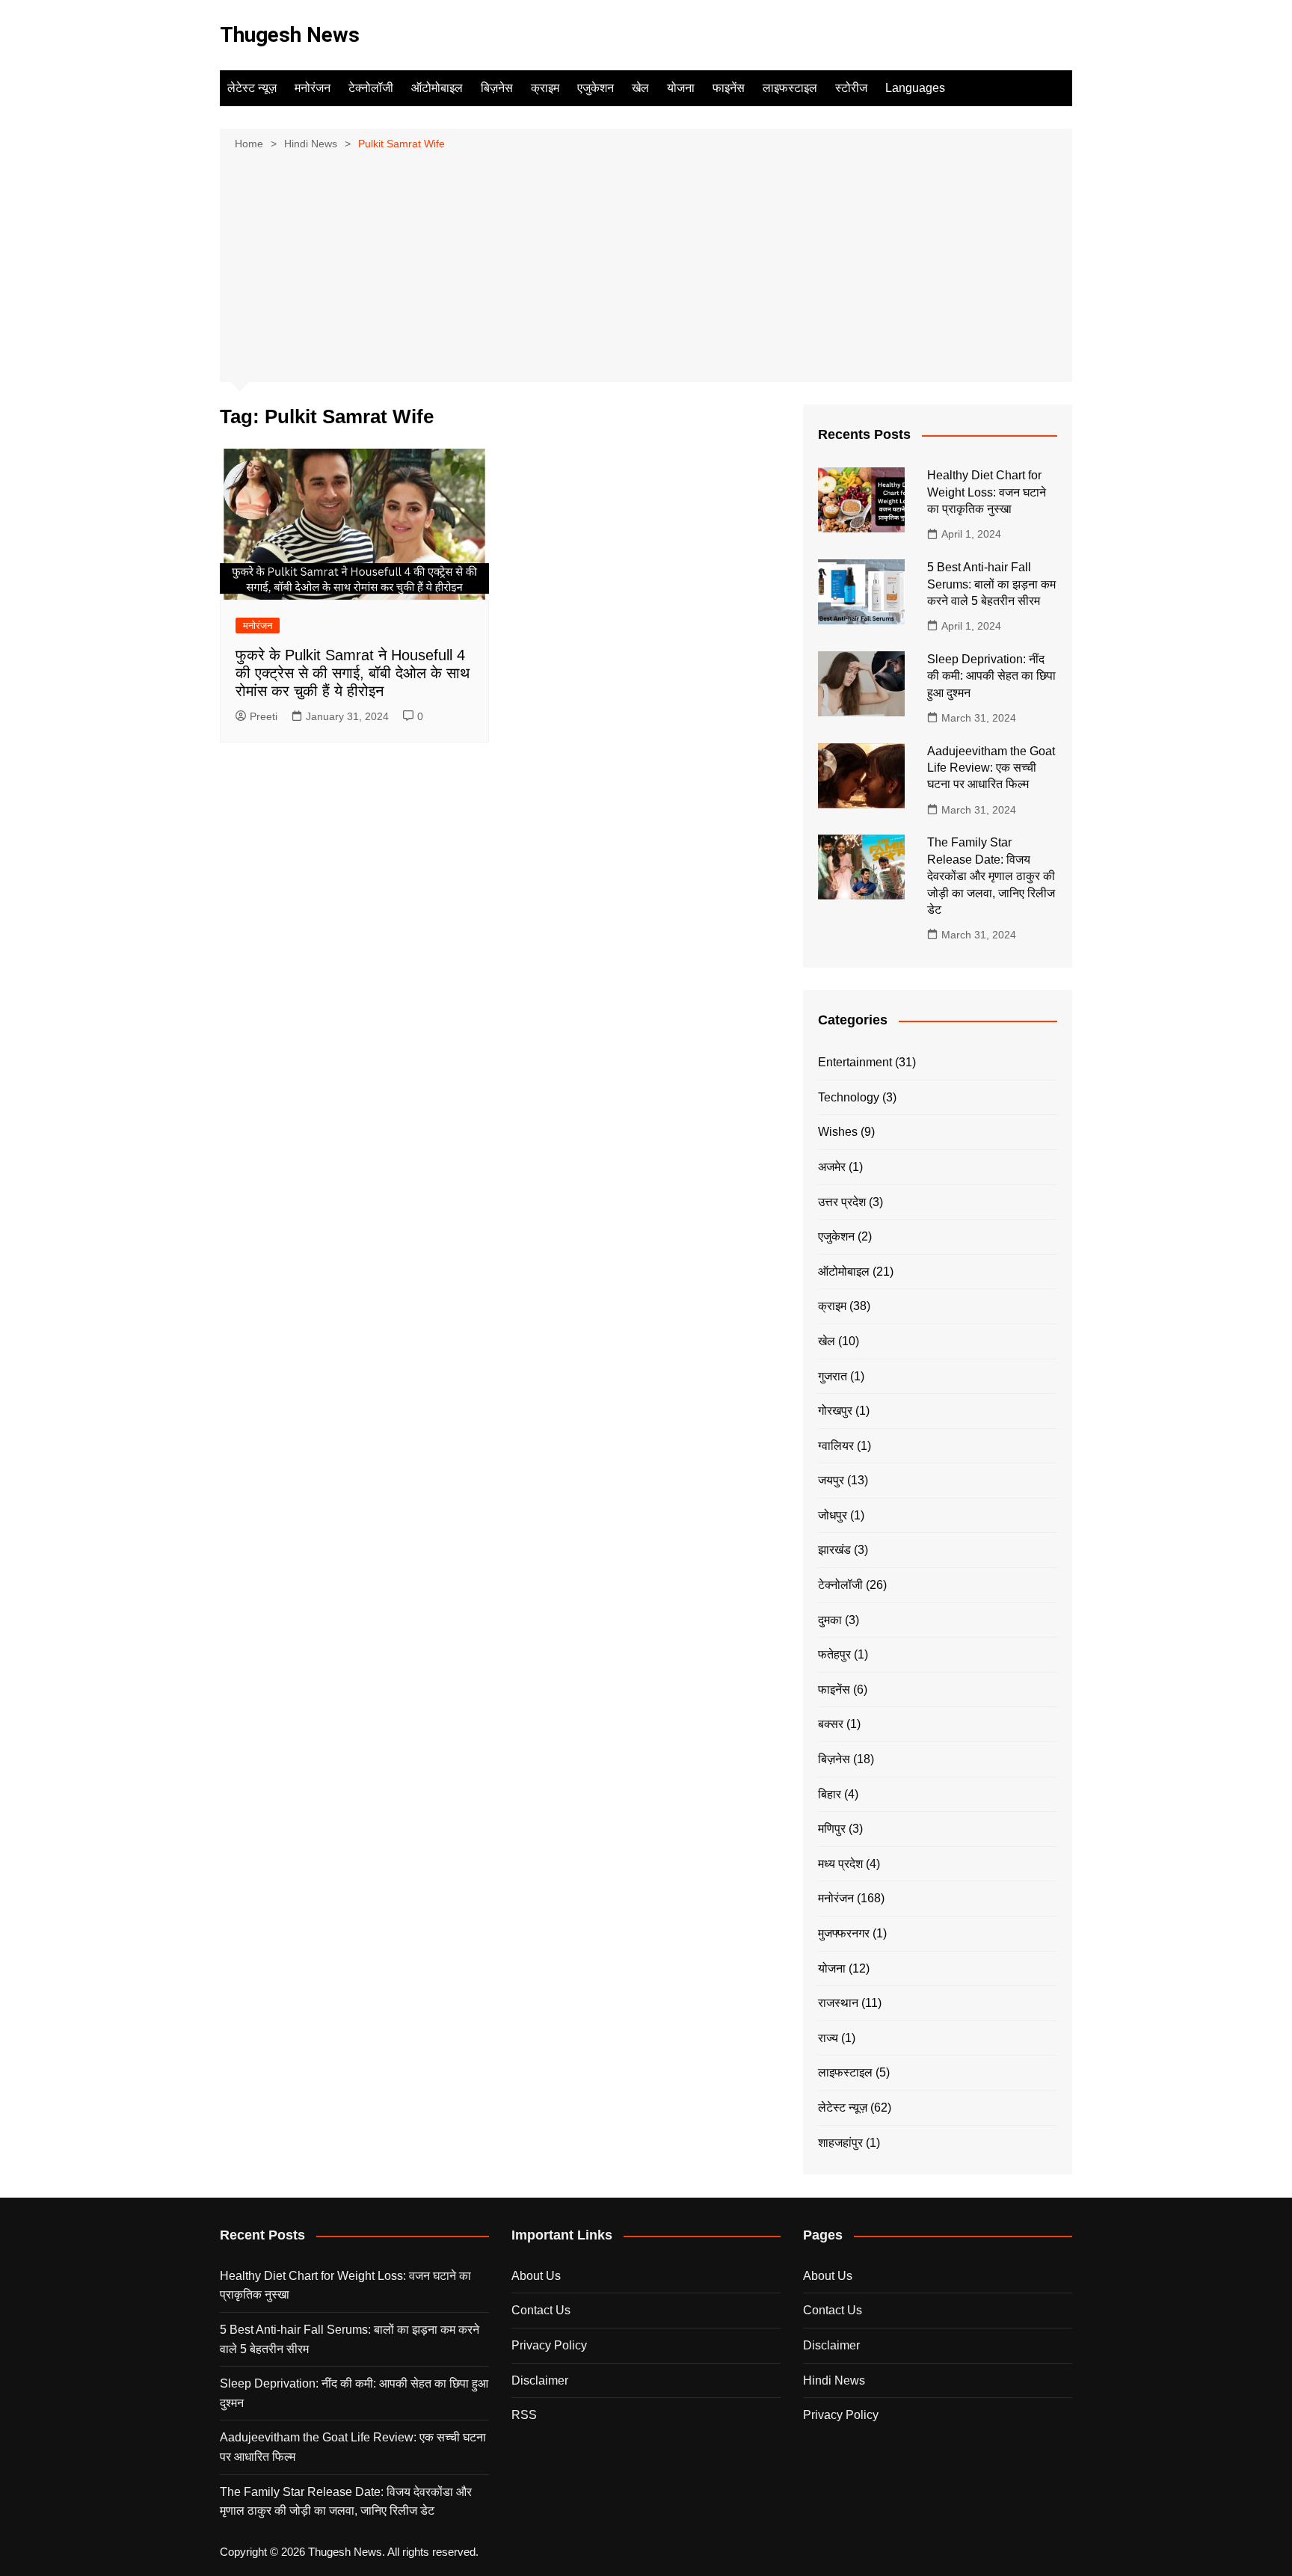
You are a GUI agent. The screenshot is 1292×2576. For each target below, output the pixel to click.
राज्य (828, 2038)
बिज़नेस (497, 88)
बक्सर (831, 1724)
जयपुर (831, 1480)
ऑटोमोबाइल (437, 88)
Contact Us (541, 2310)
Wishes (838, 1132)
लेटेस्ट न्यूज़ (252, 88)
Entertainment (855, 1062)
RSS (524, 2415)
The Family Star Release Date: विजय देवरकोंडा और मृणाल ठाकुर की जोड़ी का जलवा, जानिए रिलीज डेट (991, 876)
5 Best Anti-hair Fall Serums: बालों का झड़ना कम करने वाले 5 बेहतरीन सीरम (991, 584)
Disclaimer (540, 2380)
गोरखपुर (835, 1411)
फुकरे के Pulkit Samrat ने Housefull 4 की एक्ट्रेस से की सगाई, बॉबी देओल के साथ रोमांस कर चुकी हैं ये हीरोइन (353, 673)
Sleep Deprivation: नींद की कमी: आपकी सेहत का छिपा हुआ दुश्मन (991, 676)
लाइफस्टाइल (790, 88)
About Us (536, 2276)
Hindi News (834, 2380)
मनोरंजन (313, 88)
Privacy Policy (549, 2345)
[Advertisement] (646, 265)
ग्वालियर (836, 1446)
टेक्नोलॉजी (371, 88)
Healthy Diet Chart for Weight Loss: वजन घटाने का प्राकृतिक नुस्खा (987, 492)
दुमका (830, 1620)
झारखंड (834, 1550)
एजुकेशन (596, 88)
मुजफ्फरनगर (844, 1933)
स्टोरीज (851, 88)
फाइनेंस (729, 88)
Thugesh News (290, 35)
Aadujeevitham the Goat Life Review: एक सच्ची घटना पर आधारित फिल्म (991, 768)
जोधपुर (833, 1515)
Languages (915, 88)
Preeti (264, 716)
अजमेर (832, 1167)
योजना (681, 88)
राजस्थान (838, 2003)
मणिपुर (832, 1829)
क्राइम (545, 88)
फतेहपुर (834, 1654)
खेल (640, 88)
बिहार (830, 1794)
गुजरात (833, 1376)
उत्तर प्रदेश (842, 1202)
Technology (849, 1097)
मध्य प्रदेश (840, 1864)
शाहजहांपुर (840, 2143)
